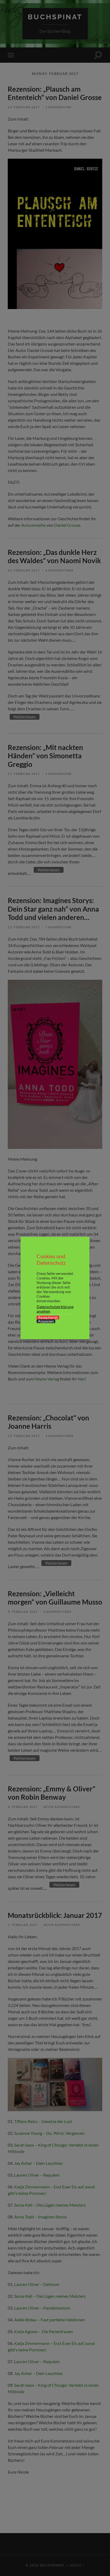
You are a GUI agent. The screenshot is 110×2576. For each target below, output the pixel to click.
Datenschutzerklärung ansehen (55, 1309)
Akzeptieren (48, 1317)
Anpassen (46, 1321)
